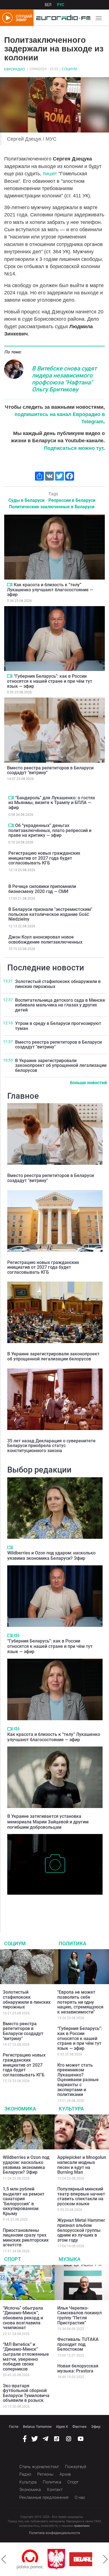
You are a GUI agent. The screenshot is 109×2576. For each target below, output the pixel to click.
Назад (4, 2559)
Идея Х (62, 2427)
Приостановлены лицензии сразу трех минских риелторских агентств (26, 2238)
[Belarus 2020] (62, 2559)
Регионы (45, 2474)
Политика (73, 1943)
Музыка (70, 2259)
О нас (80, 2497)
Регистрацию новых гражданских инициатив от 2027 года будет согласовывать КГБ (44, 858)
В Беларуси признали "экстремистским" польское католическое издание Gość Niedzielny (50, 914)
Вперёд (105, 2559)
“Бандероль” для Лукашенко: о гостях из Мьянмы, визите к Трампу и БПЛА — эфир (52, 803)
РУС (61, 5)
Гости (14, 2427)
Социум (69, 69)
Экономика (20, 2109)
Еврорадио (15, 69)
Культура (71, 2109)
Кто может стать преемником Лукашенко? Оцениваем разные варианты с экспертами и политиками (78, 2080)
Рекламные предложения (44, 2497)
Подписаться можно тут (74, 448)
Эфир (96, 2427)
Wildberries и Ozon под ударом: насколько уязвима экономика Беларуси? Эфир (51, 1556)
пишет (51, 174)
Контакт (55, 2490)
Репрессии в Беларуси (72, 500)
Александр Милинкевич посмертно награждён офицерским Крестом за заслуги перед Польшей (54, 1906)
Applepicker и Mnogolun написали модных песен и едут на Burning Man (82, 2165)
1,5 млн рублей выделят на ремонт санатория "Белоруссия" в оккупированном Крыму (24, 2201)
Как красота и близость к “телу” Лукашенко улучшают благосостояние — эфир (50, 590)
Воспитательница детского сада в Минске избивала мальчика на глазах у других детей (60, 1005)
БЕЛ (48, 5)
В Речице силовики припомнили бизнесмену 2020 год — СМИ (42, 889)
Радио (25, 2474)
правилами (82, 2526)
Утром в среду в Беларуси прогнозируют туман (58, 1026)
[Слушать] (17, 1635)
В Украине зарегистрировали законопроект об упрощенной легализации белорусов (61, 1065)
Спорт (13, 2259)
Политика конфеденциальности (54, 2533)
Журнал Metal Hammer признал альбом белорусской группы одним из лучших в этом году (81, 2230)
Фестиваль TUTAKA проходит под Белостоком (78, 2344)
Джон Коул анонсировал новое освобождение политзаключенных (45, 940)
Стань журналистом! (39, 2467)
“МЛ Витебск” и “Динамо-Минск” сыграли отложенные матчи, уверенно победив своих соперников (26, 2357)
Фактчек (80, 2427)
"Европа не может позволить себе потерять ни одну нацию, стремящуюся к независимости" (80, 2002)
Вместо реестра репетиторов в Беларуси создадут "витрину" (50, 770)
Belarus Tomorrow (37, 2427)
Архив (65, 2474)
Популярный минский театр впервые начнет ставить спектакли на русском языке (81, 2196)
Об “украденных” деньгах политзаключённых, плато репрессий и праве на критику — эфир (50, 830)
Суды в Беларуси (26, 500)
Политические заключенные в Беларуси (52, 507)
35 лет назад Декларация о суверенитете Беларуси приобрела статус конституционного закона (51, 1446)
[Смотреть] (10, 585)
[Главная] (62, 18)
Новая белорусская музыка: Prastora (78, 2368)
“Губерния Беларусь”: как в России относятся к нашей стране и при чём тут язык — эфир (50, 681)
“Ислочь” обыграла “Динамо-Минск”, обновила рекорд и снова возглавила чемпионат (23, 2318)
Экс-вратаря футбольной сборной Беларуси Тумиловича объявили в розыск (26, 2393)
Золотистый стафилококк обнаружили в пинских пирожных (58, 984)
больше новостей (88, 1083)
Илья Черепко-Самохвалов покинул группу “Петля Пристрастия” (80, 2315)
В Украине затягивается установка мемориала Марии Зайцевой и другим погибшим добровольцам (48, 1822)
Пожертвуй (75, 2467)
